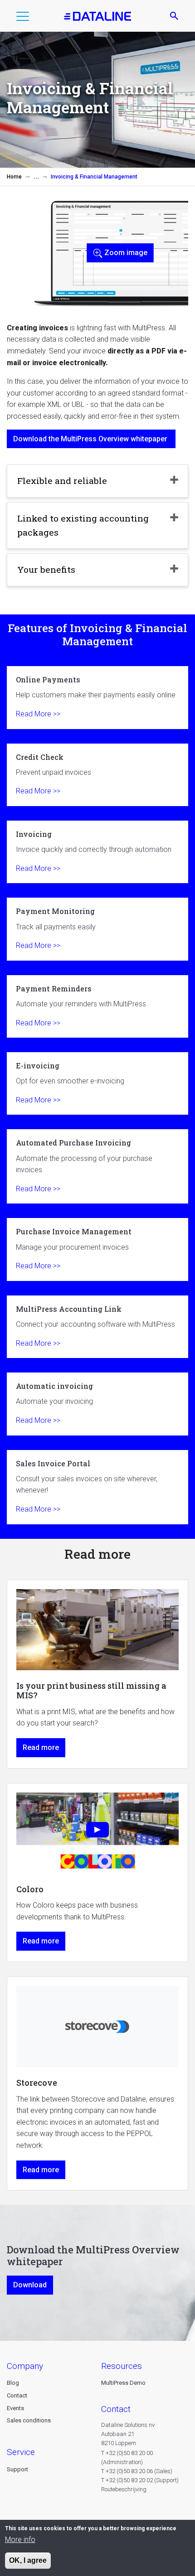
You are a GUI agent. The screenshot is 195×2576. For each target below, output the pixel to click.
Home (14, 177)
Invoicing (97, 852)
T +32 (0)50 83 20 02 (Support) (140, 2480)
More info (20, 2540)
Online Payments (97, 697)
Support (17, 2469)
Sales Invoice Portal (97, 1487)
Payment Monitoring (97, 929)
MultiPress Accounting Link (97, 1327)
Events (15, 2408)
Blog (13, 2383)
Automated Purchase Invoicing (97, 1166)
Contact (17, 2395)
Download (30, 2285)
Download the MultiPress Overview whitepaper (91, 439)
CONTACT (116, 2409)
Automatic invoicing (97, 1404)
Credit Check (97, 775)
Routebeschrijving (124, 2489)
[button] (23, 18)
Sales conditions (29, 2420)
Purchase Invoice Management (97, 1249)
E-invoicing (97, 1083)
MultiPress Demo (123, 2383)
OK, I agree (28, 2560)
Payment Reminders (97, 1006)
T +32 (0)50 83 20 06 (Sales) (137, 2471)
